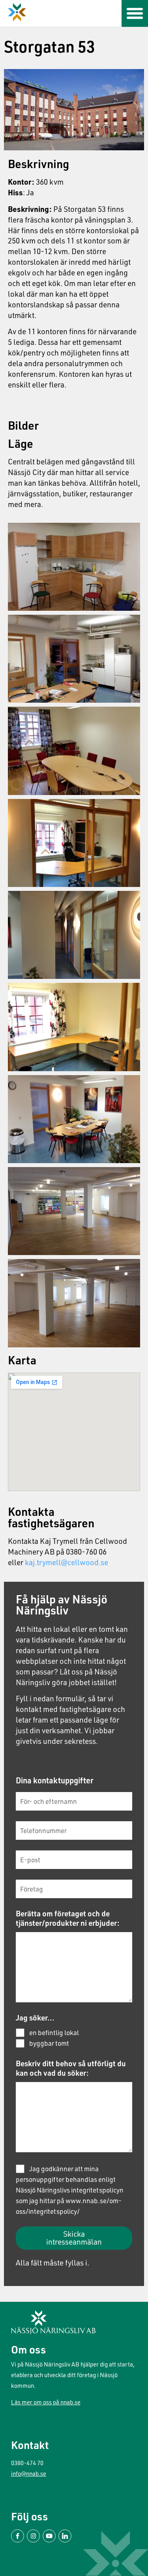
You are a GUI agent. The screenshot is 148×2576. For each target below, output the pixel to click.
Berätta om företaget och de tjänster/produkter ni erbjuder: (68, 1918)
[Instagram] (33, 2536)
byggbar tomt (49, 2043)
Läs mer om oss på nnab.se (46, 2402)
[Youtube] (49, 2536)
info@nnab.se (29, 2474)
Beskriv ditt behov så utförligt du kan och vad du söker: (71, 2068)
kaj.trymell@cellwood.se (67, 1562)
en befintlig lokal (54, 2033)
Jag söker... (35, 2018)
